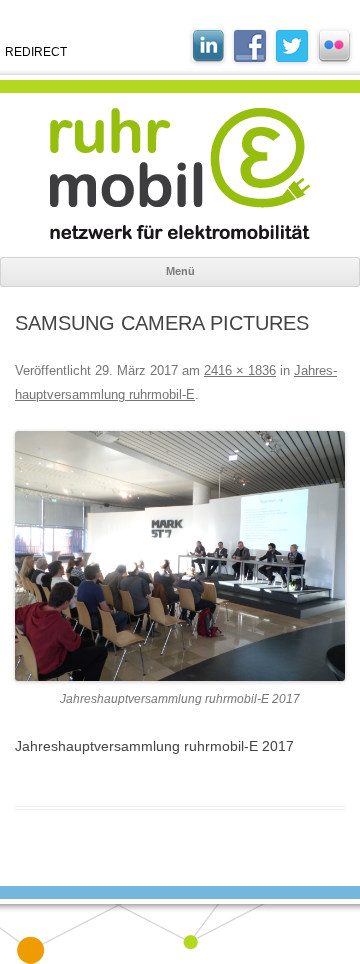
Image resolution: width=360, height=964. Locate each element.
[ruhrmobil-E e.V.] (180, 173)
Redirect (36, 52)
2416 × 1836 (240, 370)
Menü (180, 271)
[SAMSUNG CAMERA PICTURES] (180, 556)
